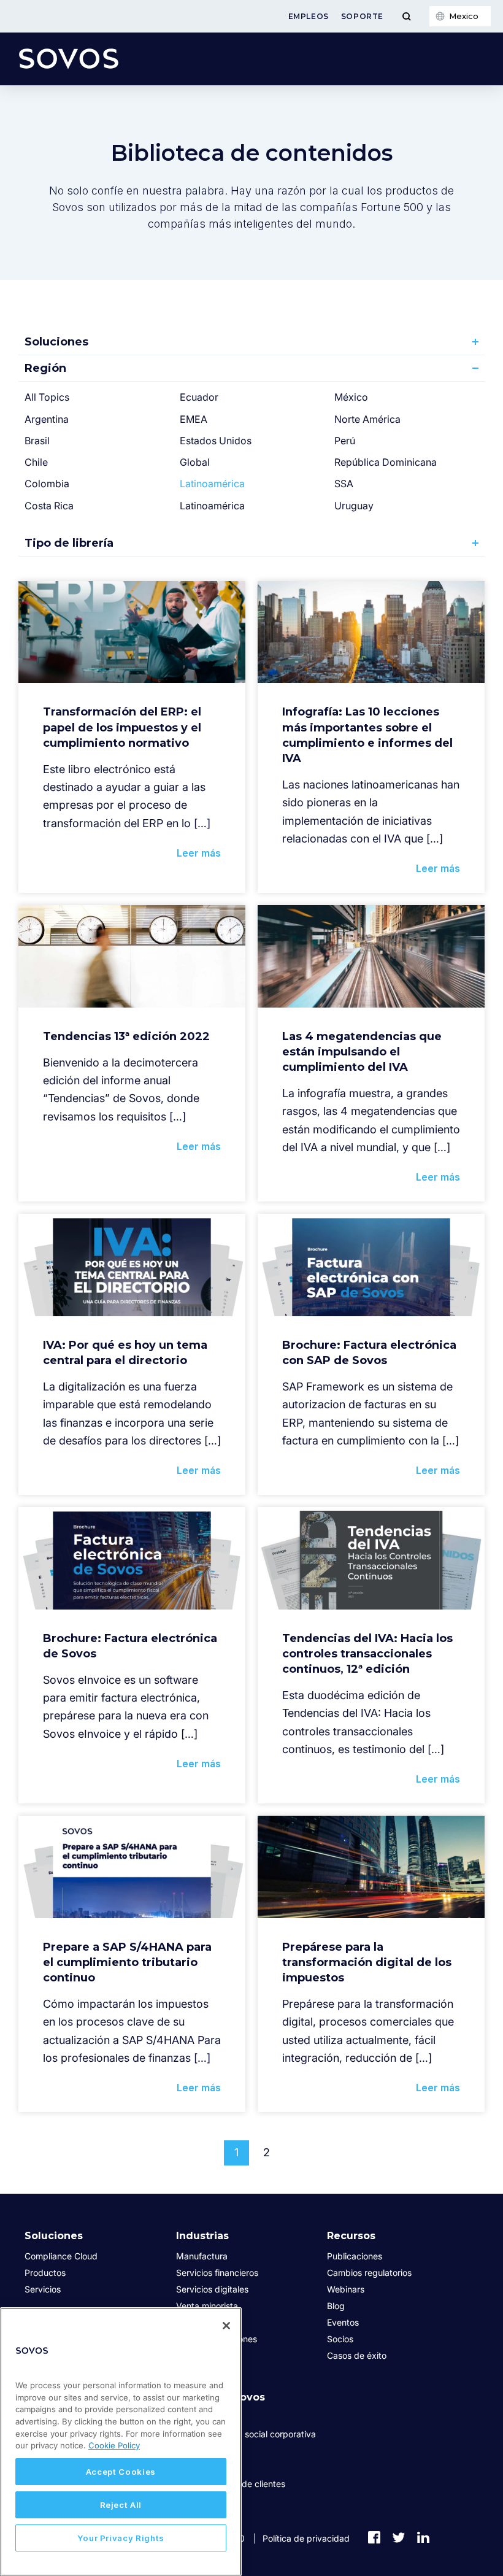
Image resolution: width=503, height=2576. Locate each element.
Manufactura (202, 2256)
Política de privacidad (306, 2538)
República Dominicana (386, 462)
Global (195, 462)
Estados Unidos (216, 441)
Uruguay (354, 506)
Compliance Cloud (61, 2256)
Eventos (343, 2322)
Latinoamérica (212, 484)
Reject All (121, 2505)
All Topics (47, 397)
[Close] (226, 2326)
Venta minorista (207, 2306)
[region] (121, 2442)
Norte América (367, 419)
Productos (45, 2273)
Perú (345, 441)
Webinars (346, 2289)
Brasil (37, 441)
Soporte (362, 16)
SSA (344, 484)
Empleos (309, 16)
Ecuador (199, 397)
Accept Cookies (121, 2472)
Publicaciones (355, 2256)
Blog (336, 2306)
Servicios (43, 2289)
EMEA (194, 419)
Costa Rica (49, 506)
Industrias (202, 2236)
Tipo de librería (69, 543)
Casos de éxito (357, 2355)
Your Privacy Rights (121, 2538)
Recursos (351, 2236)
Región (45, 368)
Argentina (47, 419)
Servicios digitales (212, 2289)
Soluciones (56, 342)
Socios (340, 2339)
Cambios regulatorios (369, 2273)
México (351, 397)
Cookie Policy (114, 2445)
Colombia (47, 484)
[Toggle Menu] (406, 16)
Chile (36, 462)
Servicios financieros (217, 2273)
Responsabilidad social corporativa (246, 2434)
